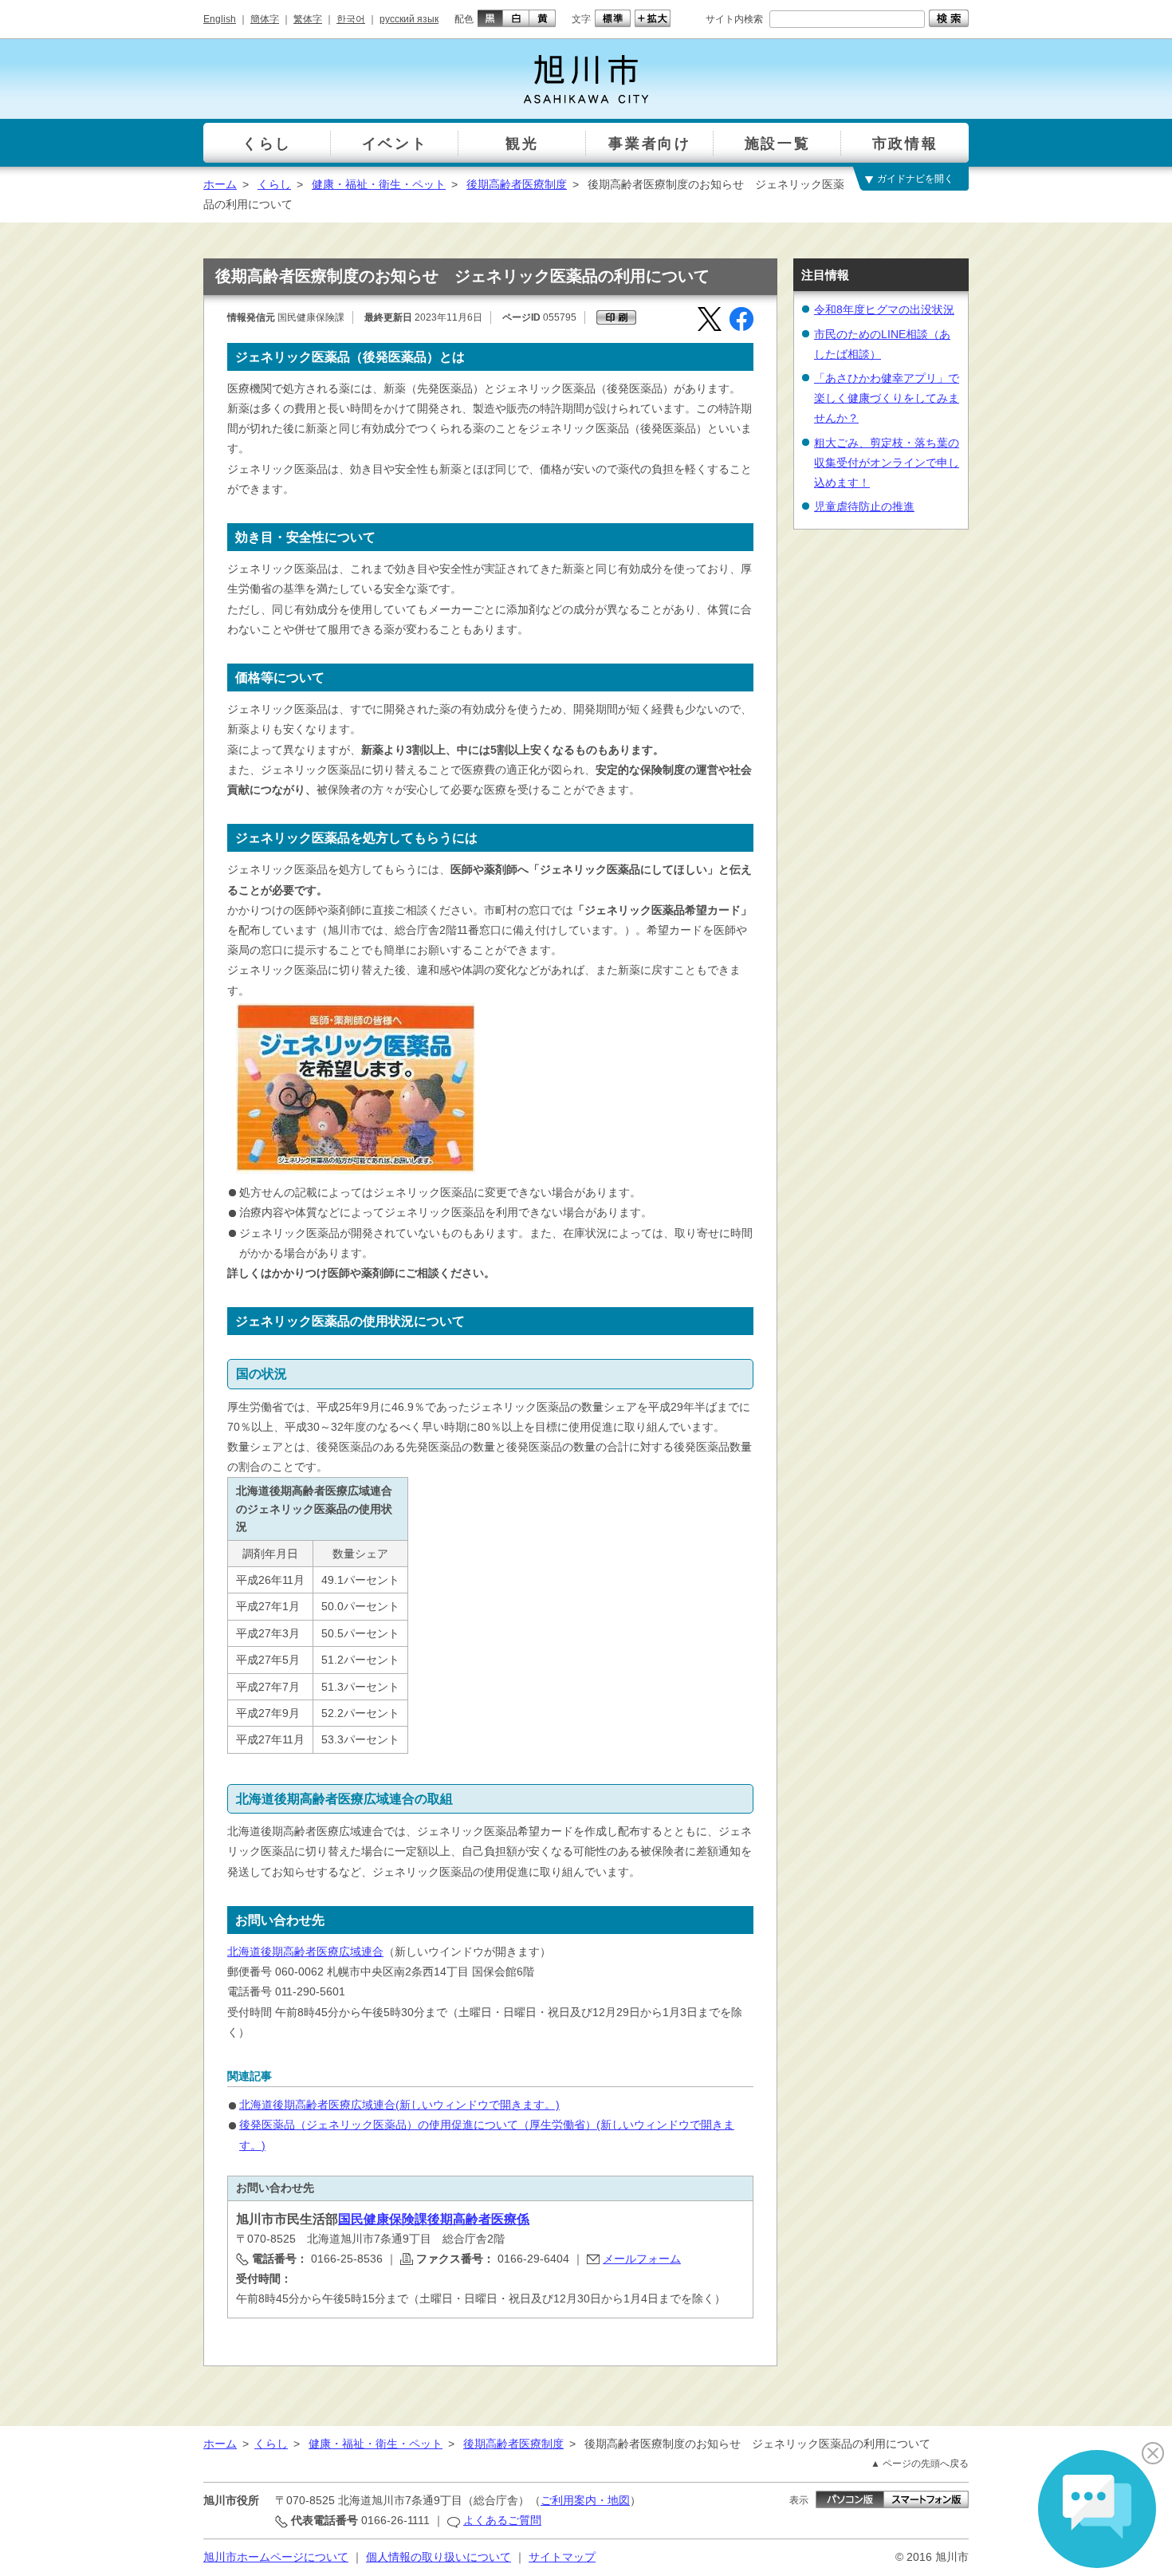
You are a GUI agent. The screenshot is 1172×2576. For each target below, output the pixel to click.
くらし (274, 184)
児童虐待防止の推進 (864, 506)
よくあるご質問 (502, 2520)
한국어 (351, 19)
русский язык (409, 19)
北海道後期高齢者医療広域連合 (305, 1952)
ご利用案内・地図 (585, 2500)
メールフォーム (642, 2259)
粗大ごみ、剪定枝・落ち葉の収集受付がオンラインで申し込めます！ (887, 463)
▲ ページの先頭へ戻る (920, 2464)
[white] (516, 18)
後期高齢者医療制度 (517, 184)
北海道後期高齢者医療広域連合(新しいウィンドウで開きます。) (399, 2105)
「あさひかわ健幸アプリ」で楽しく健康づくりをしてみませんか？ (887, 398)
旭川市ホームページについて (276, 2557)
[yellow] (543, 18)
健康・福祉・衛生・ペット (379, 184)
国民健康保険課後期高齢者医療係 (434, 2219)
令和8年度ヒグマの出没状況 (884, 309)
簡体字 (265, 19)
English (220, 19)
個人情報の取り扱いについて (439, 2557)
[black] (488, 18)
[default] (611, 18)
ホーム (220, 184)
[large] (651, 18)
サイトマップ (562, 2557)
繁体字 (308, 19)
